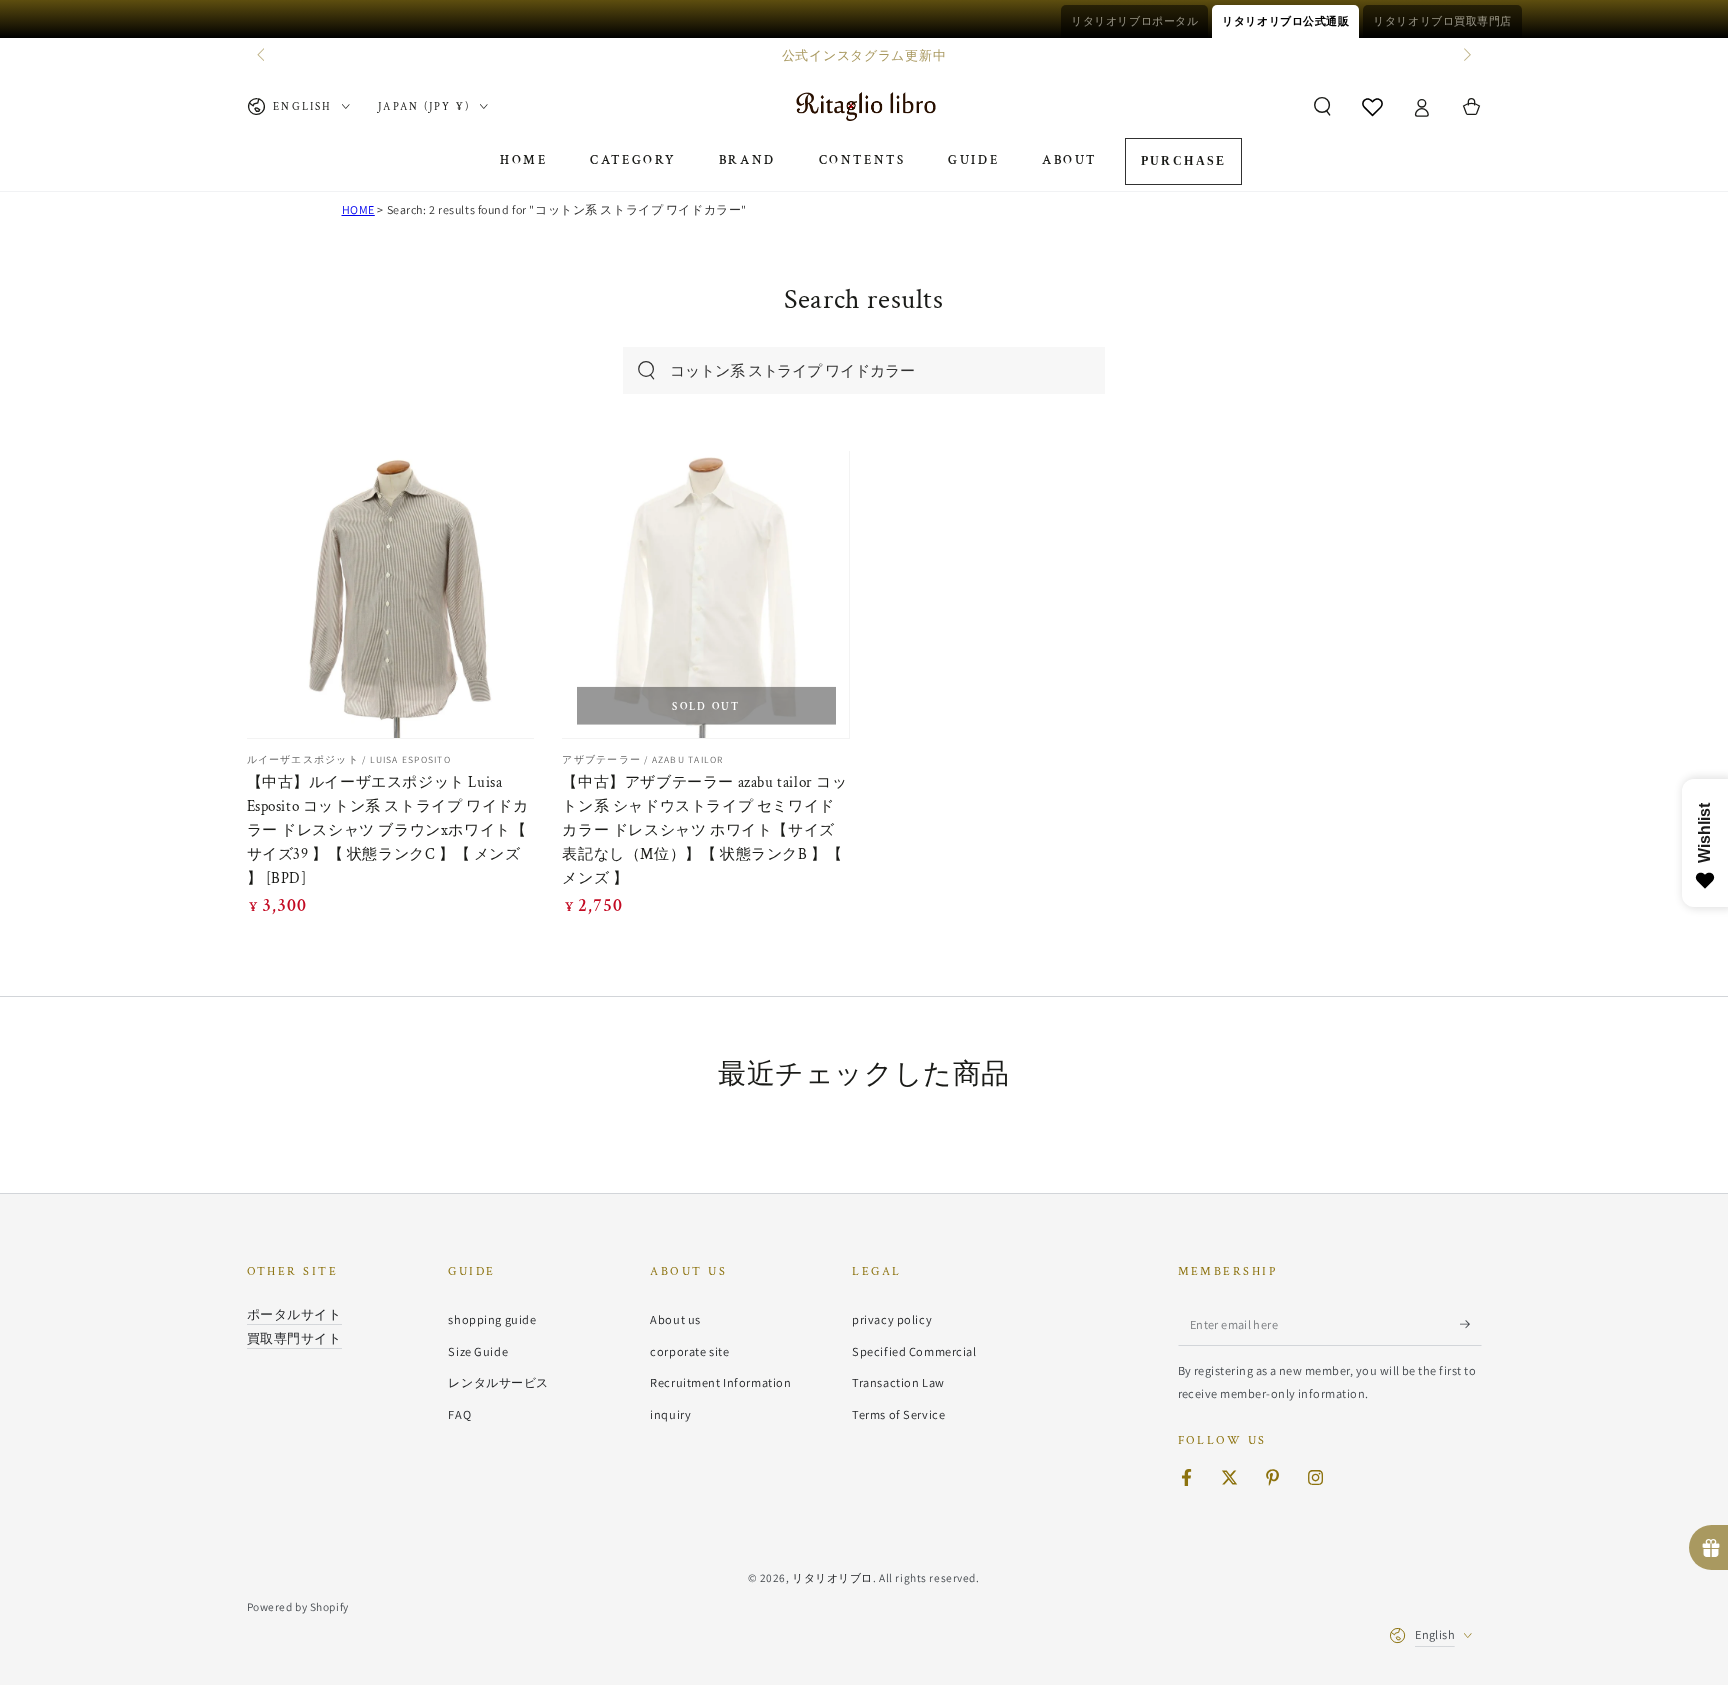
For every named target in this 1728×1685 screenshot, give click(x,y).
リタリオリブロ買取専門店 (1442, 21)
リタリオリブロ (832, 1577)
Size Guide (478, 1351)
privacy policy (892, 1319)
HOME (358, 209)
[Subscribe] (1471, 1324)
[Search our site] (646, 370)
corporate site (689, 1351)
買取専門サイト (294, 1338)
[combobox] (842, 371)
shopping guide (492, 1319)
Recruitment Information (720, 1382)
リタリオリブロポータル (1134, 21)
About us (675, 1319)
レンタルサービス (498, 1382)
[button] (1322, 107)
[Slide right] (1465, 56)
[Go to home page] (864, 107)
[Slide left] (263, 56)
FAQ (459, 1414)
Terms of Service (898, 1414)
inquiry (670, 1414)
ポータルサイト (294, 1314)
